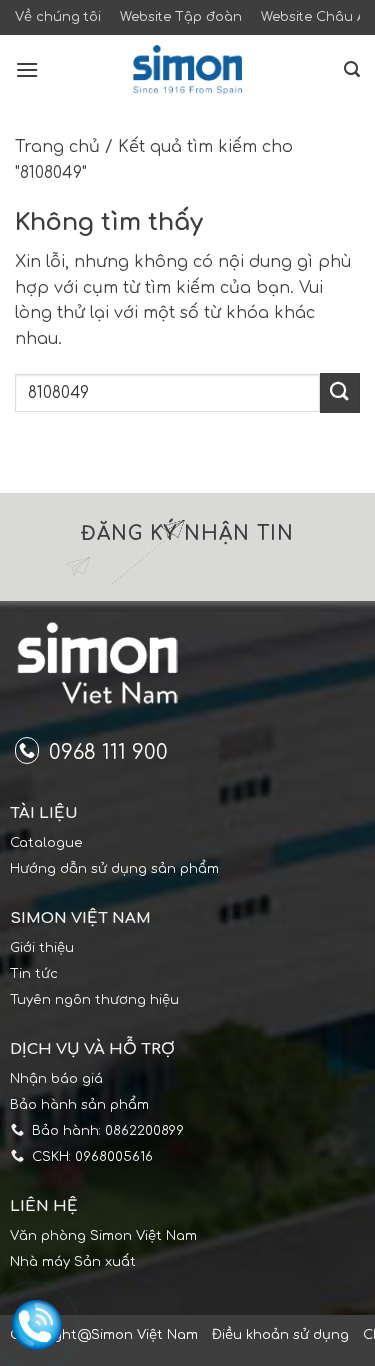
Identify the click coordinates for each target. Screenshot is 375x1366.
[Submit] (340, 392)
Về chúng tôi (58, 17)
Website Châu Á (313, 17)
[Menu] (27, 69)
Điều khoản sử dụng (280, 1335)
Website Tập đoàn (181, 17)
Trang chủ (57, 147)
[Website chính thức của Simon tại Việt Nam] (188, 70)
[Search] (352, 69)
